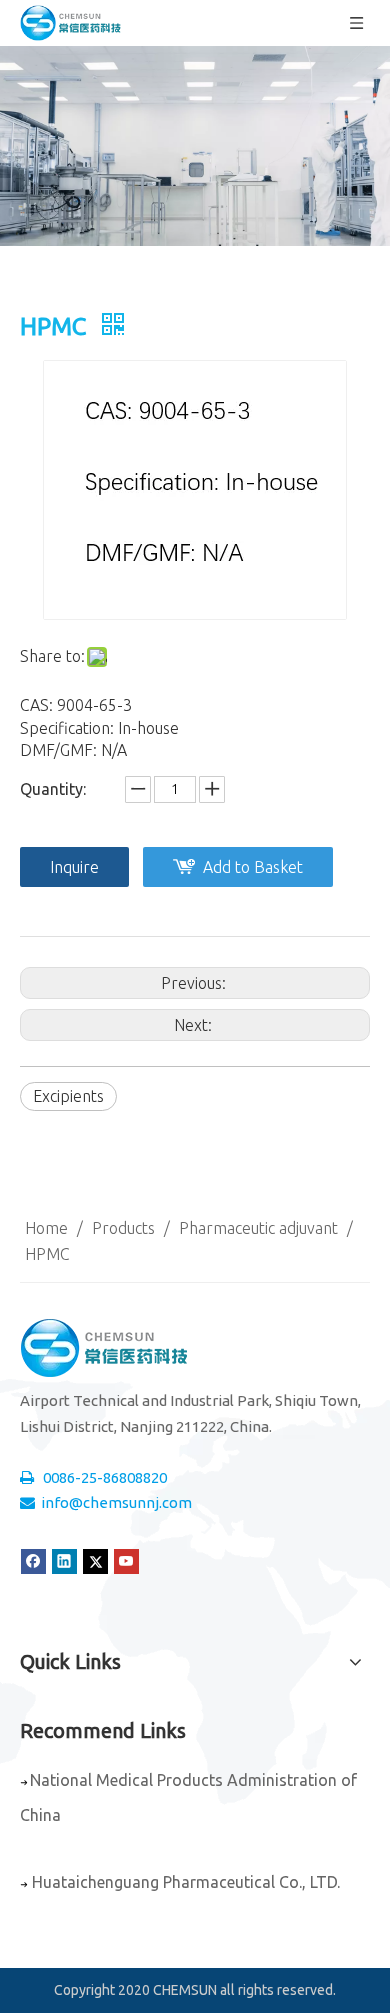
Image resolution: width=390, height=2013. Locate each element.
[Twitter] (95, 1560)
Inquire (74, 867)
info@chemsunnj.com (116, 1502)
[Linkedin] (64, 1560)
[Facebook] (33, 1560)
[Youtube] (126, 1560)
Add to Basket (253, 867)
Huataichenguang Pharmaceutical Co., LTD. (186, 1882)
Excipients (68, 1096)
